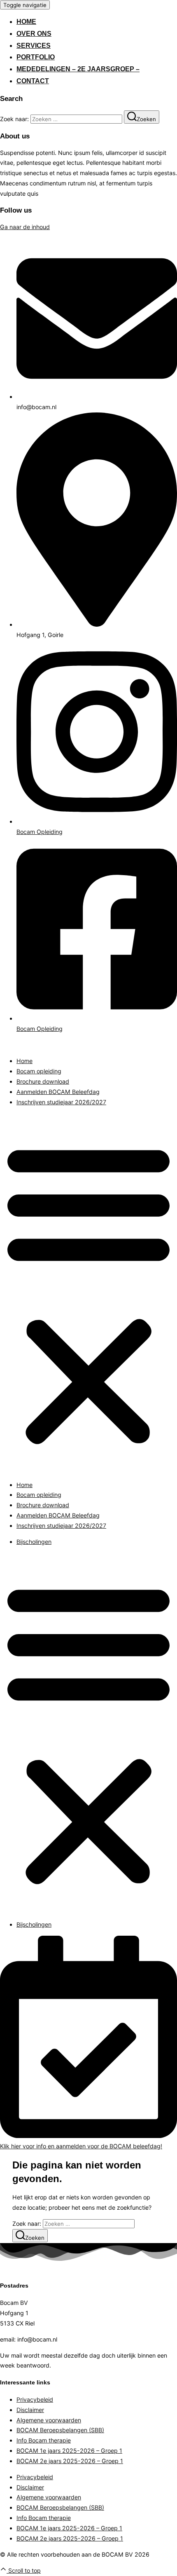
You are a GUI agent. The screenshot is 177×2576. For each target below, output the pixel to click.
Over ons (34, 34)
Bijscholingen (34, 1542)
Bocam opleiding (39, 1071)
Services (34, 46)
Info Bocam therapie (44, 2440)
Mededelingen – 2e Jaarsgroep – (78, 69)
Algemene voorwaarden (49, 2420)
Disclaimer (30, 2410)
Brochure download (43, 1081)
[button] (88, 1294)
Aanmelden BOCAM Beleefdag (58, 1092)
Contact (33, 81)
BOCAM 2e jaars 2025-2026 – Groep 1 (70, 2461)
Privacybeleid (35, 2399)
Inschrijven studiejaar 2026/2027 (61, 1102)
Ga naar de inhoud (25, 227)
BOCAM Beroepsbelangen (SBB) (60, 2430)
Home (26, 22)
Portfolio (36, 57)
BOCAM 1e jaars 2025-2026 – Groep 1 (69, 2451)
